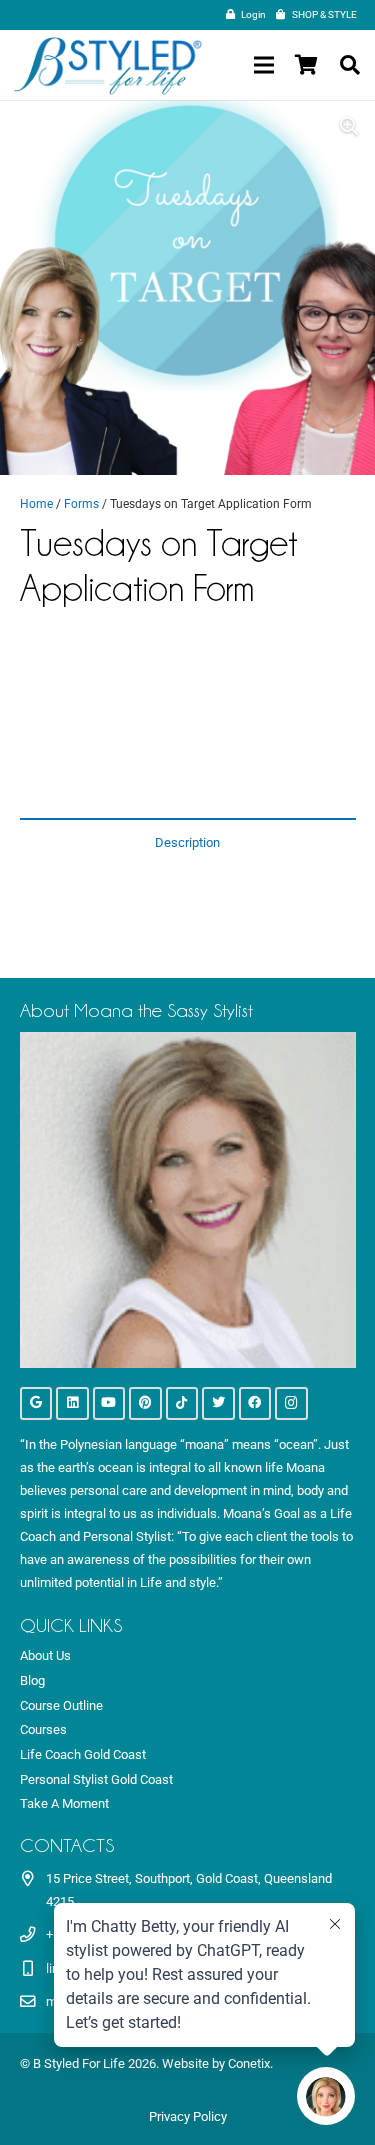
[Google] (36, 1403)
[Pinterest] (145, 1403)
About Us (45, 1655)
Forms (81, 504)
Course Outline (61, 1705)
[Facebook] (255, 1403)
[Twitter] (218, 1403)
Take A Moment (64, 1803)
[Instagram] (291, 1403)
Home (36, 504)
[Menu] (263, 65)
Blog (32, 1680)
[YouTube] (109, 1403)
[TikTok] (182, 1403)
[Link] (108, 65)
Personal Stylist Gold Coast (96, 1779)
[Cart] (306, 65)
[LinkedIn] (72, 1403)
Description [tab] (187, 842)
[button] (350, 65)
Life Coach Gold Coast (83, 1754)
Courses (43, 1729)
